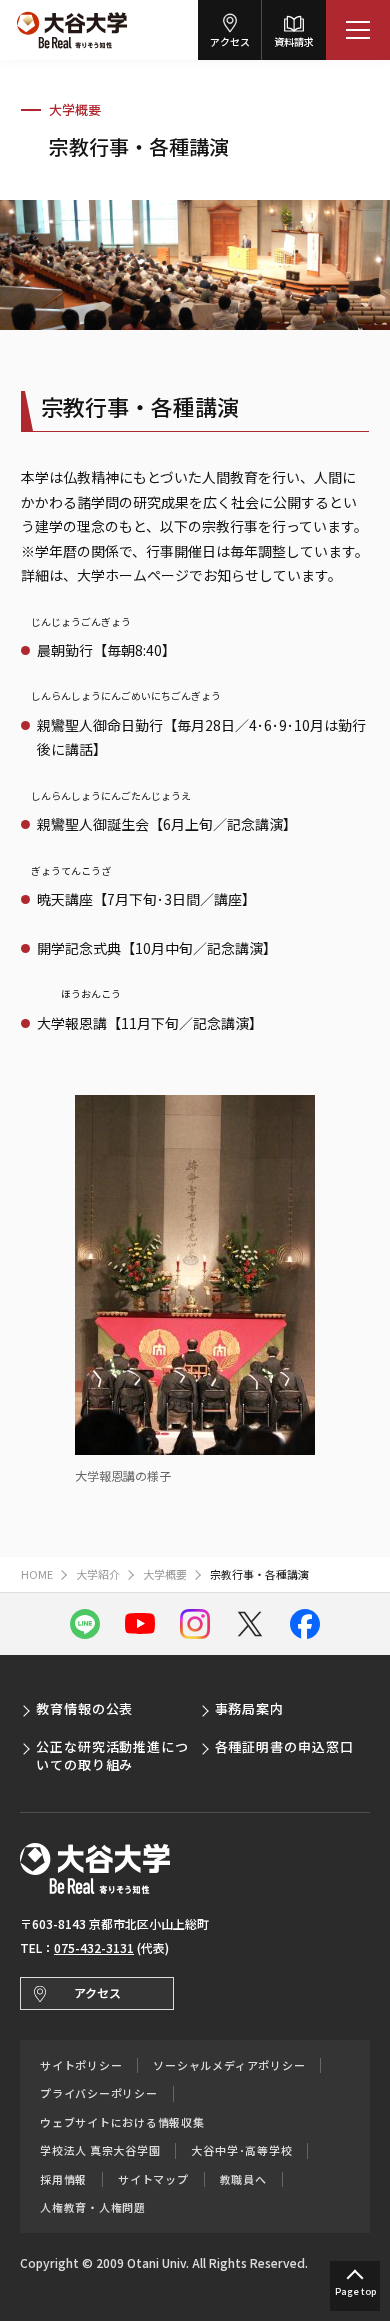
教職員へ (243, 2179)
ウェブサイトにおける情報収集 (122, 2122)
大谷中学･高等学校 (241, 2150)
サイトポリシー (81, 2065)
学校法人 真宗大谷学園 (100, 2150)
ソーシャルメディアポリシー (229, 2065)
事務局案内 (250, 1708)
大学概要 (75, 109)
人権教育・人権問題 (93, 2207)
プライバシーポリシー (99, 2093)
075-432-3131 (94, 1947)
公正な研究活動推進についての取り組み (112, 1755)
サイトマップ (153, 2179)
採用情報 (63, 2179)
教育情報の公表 (84, 1708)
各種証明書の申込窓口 (284, 1746)
